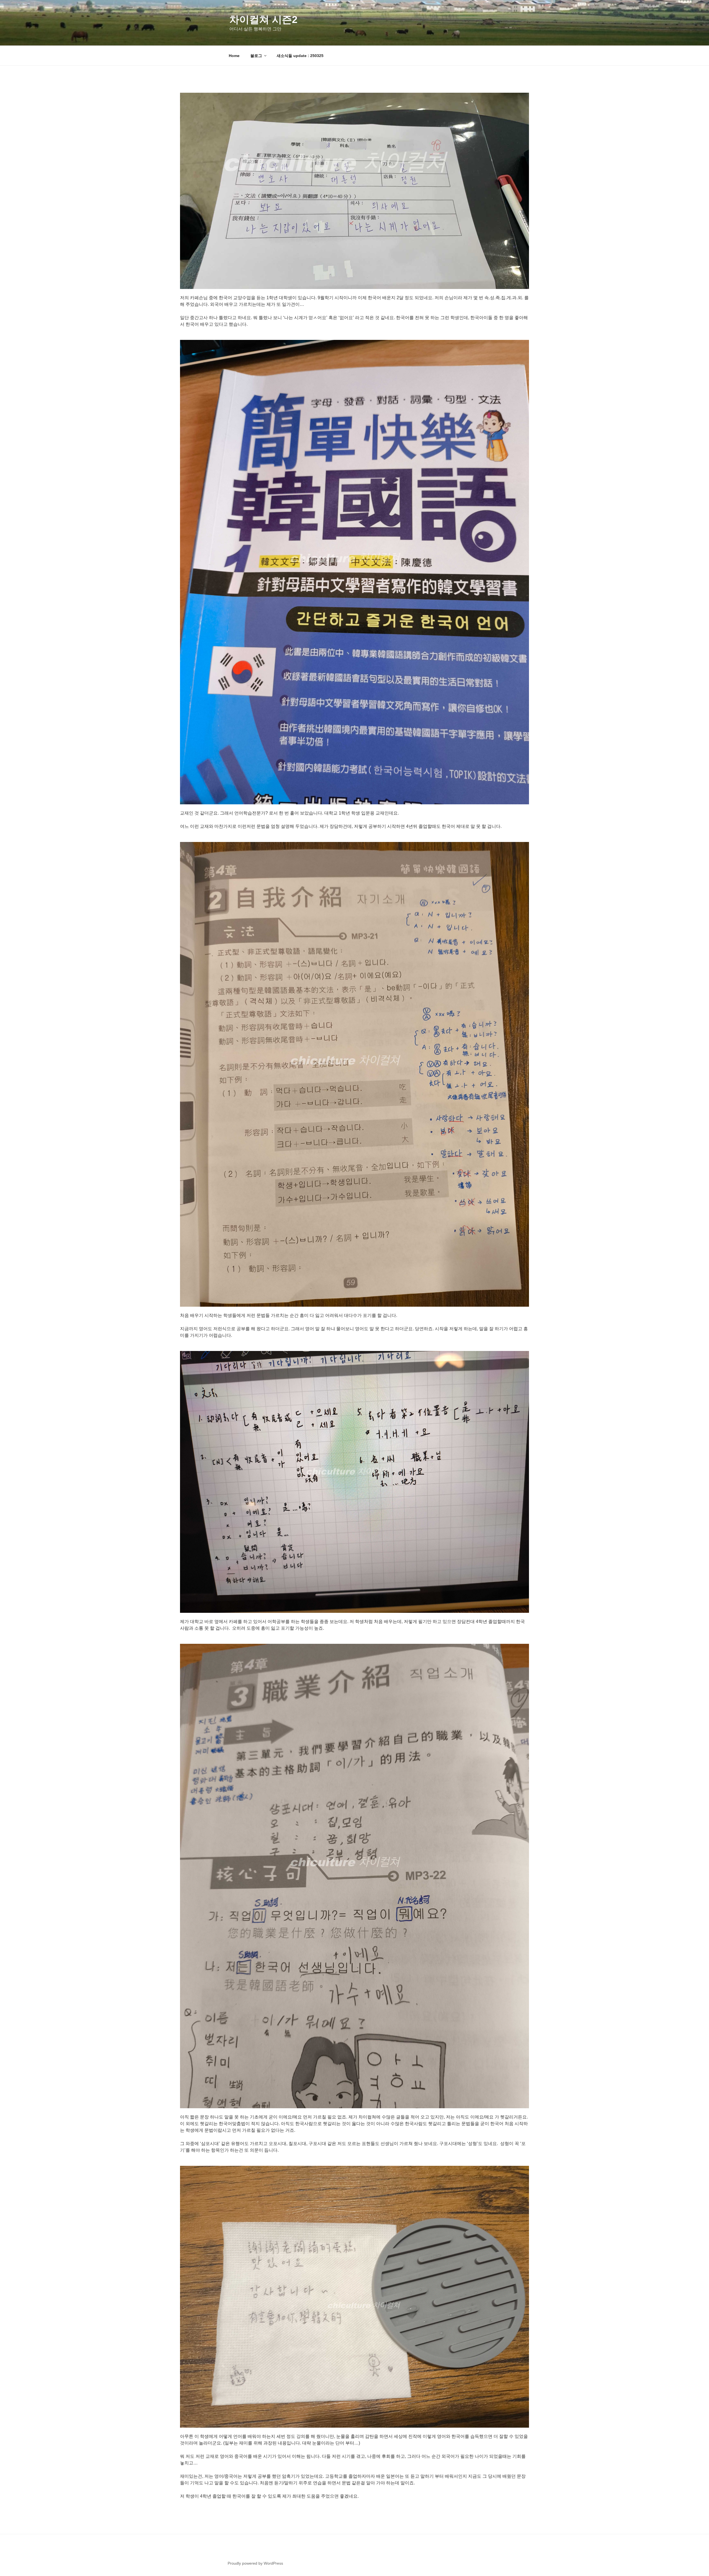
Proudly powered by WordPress (255, 2563)
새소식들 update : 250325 (300, 56)
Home (234, 56)
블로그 (256, 56)
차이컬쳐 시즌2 (263, 20)
